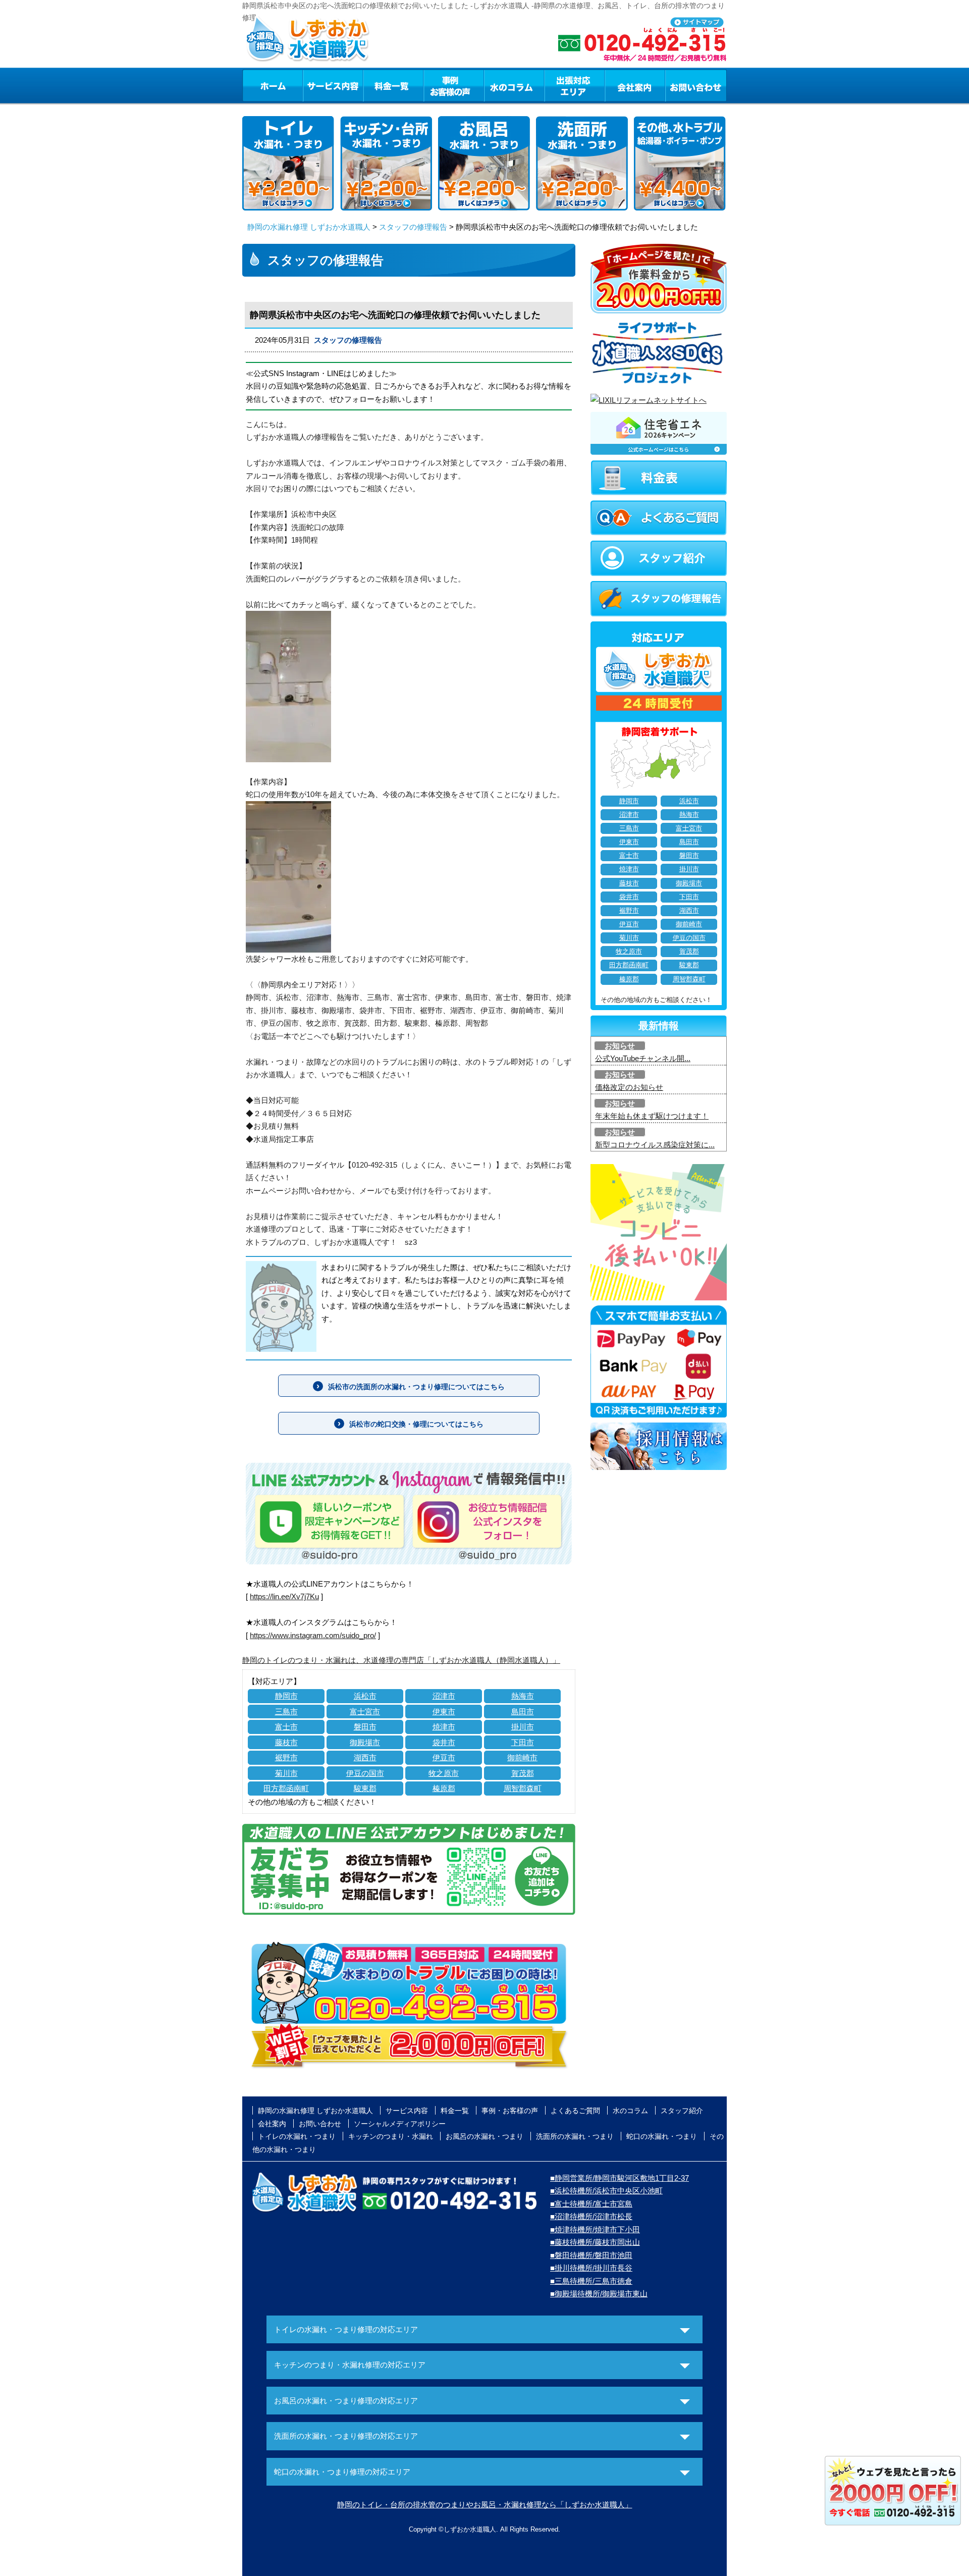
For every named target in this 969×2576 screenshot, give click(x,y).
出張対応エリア (575, 85)
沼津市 (444, 1696)
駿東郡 (365, 1788)
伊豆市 (444, 1757)
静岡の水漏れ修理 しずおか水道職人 (309, 227)
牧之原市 (444, 1773)
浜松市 (365, 1696)
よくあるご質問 (575, 2111)
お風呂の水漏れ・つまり (484, 2136)
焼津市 (444, 1727)
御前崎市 (522, 1757)
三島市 (286, 1712)
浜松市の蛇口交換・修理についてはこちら (416, 1424)
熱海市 (523, 1696)
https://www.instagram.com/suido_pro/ (313, 1635)
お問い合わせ (696, 85)
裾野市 (286, 1757)
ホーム (272, 85)
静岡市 (286, 1696)
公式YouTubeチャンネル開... (643, 1058)
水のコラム (514, 85)
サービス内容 (333, 85)
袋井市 (444, 1742)
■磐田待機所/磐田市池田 (591, 2255)
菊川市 (286, 1773)
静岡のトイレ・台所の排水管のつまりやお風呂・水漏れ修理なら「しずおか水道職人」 (485, 2505)
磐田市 (365, 1727)
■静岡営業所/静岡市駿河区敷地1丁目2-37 (620, 2178)
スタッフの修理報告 (413, 227)
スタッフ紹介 (682, 2111)
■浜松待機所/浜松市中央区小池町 (606, 2191)
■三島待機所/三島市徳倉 (591, 2281)
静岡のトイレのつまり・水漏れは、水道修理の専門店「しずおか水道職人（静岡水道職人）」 (401, 1660)
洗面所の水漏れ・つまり (575, 2136)
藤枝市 (286, 1742)
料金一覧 (393, 85)
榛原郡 (444, 1788)
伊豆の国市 (365, 1773)
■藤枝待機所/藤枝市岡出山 (595, 2242)
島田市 (523, 1712)
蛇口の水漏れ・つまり (662, 2136)
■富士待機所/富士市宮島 (591, 2204)
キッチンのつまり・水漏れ (391, 2136)
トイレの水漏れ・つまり (297, 2136)
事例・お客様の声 (454, 85)
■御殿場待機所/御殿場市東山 (599, 2294)
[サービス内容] (314, 85)
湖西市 (365, 1757)
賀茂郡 (523, 1773)
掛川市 (523, 1727)
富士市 (286, 1727)
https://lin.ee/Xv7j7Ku (284, 1596)
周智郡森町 (523, 1788)
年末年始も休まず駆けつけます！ (652, 1116)
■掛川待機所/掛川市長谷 (591, 2268)
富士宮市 (365, 1712)
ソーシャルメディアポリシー (400, 2124)
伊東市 (444, 1712)
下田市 (523, 1742)
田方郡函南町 (286, 1788)
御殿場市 (365, 1742)
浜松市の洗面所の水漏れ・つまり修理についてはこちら (416, 1387)
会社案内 (635, 85)
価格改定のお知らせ (629, 1087)
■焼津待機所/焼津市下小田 (595, 2229)
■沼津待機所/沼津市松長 (591, 2216)
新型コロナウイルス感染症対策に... (655, 1145)
